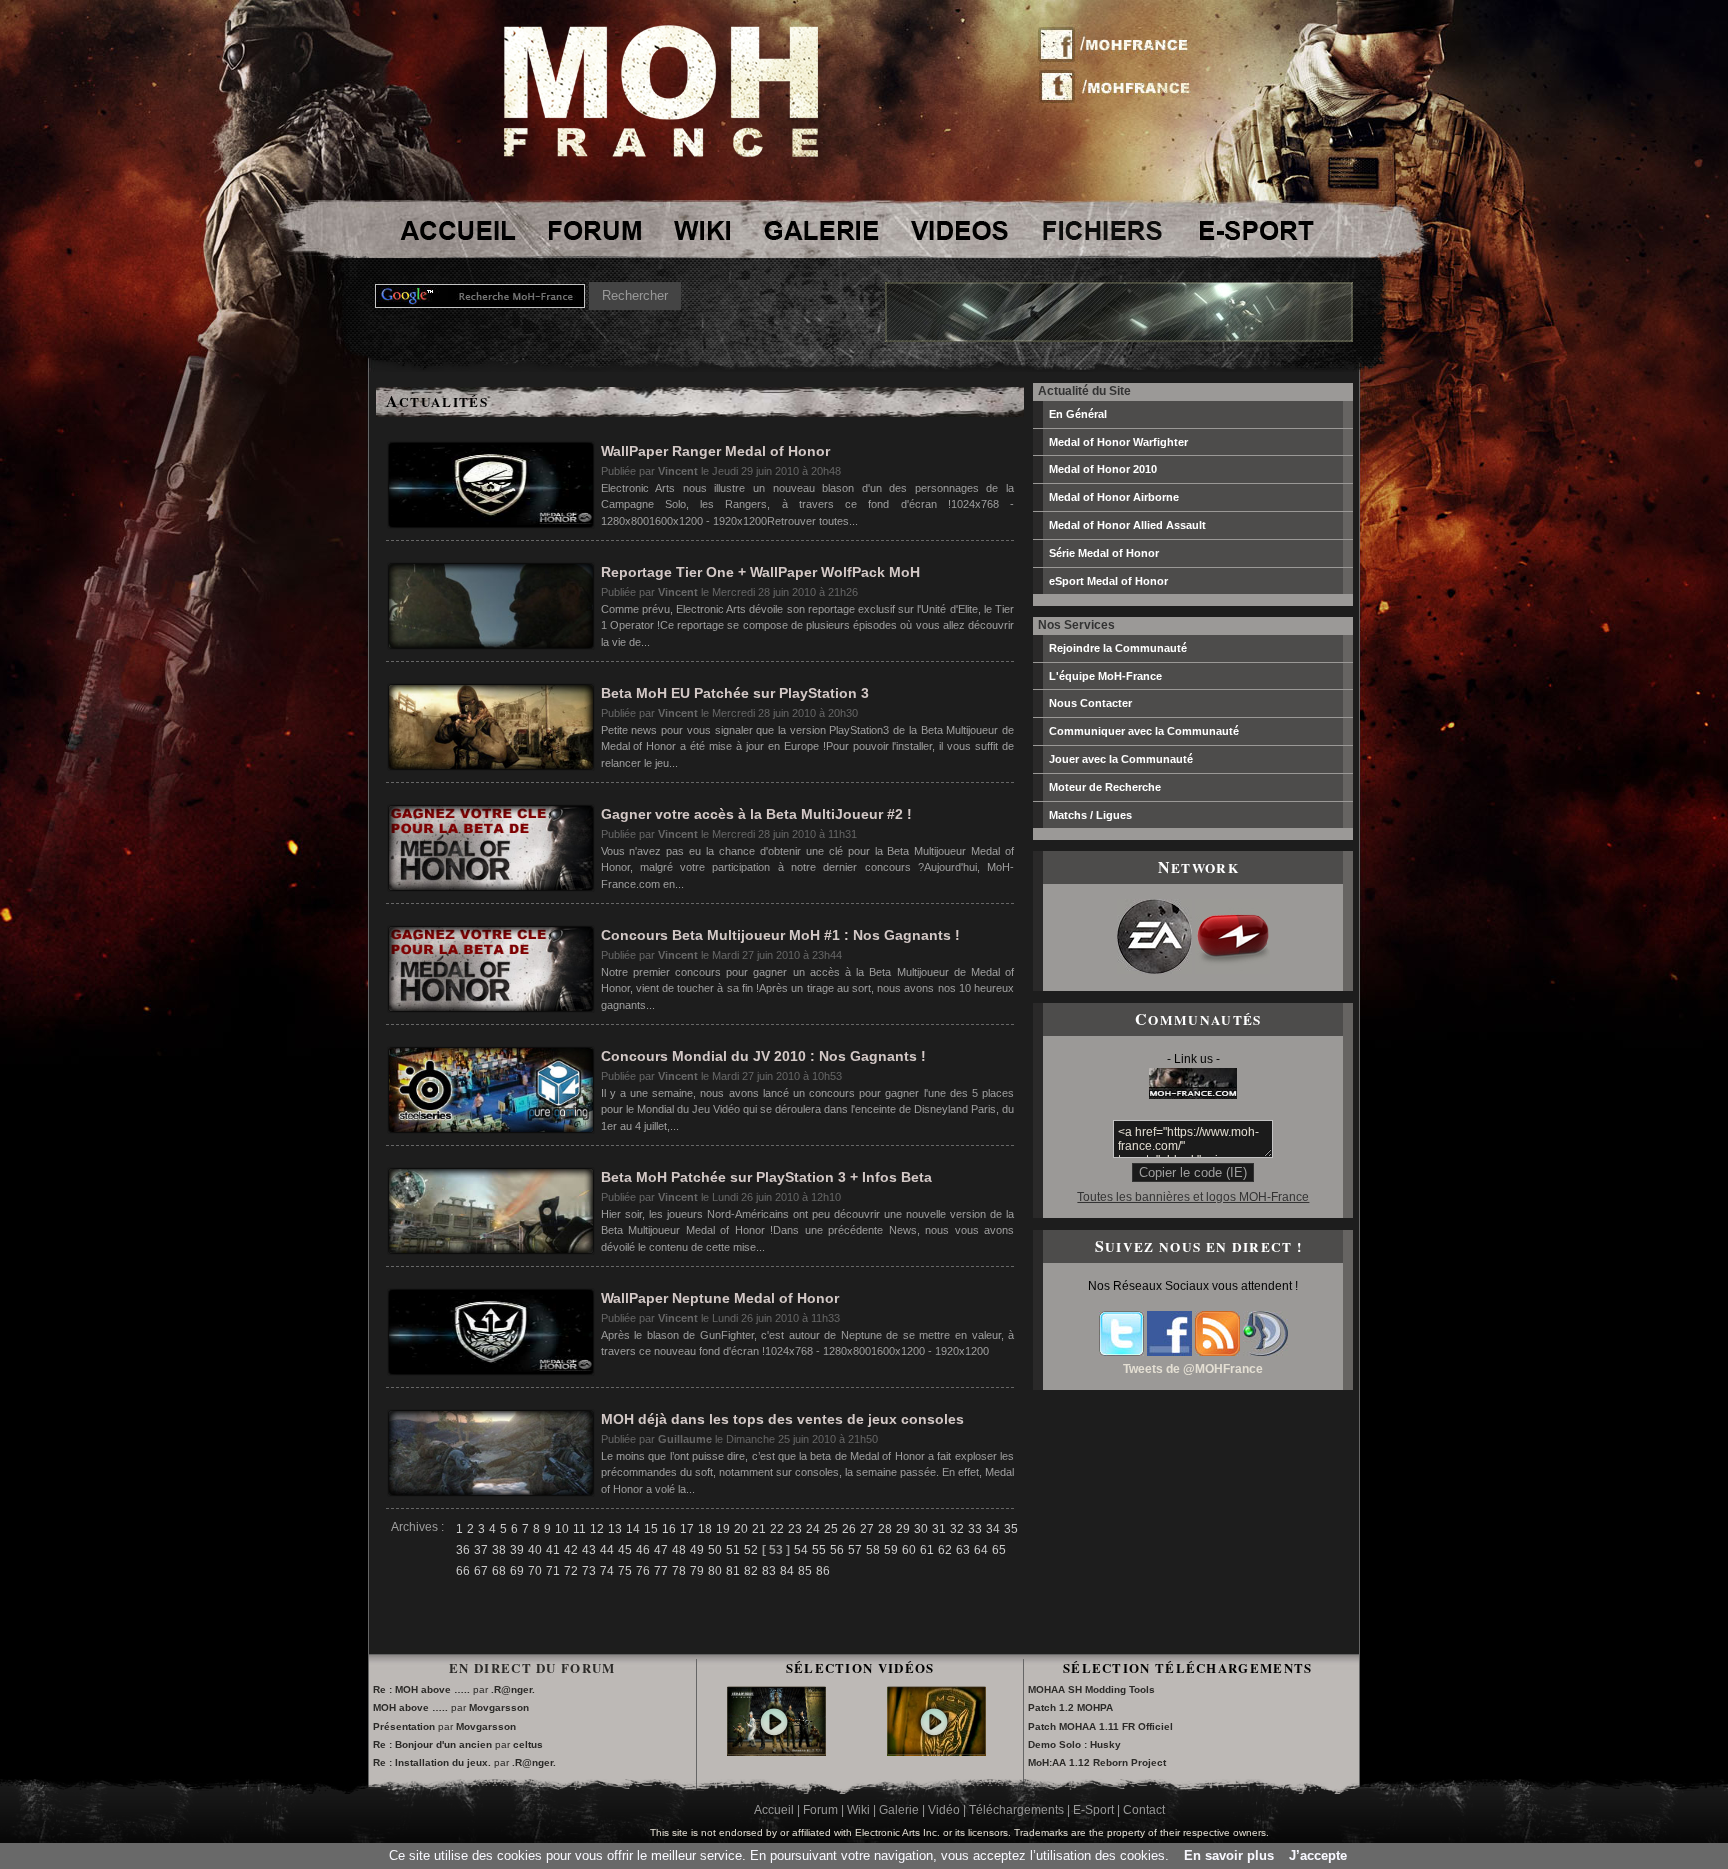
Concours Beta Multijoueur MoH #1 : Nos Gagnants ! (780, 935)
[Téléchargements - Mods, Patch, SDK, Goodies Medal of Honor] (1102, 230)
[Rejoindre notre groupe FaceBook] (1169, 1352)
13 (615, 1529)
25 (831, 1529)
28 (885, 1529)
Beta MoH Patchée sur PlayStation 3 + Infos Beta (766, 1177)
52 (751, 1550)
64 (981, 1550)
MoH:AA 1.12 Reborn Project (1097, 1762)
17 (687, 1529)
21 (759, 1529)
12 (597, 1529)
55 (819, 1550)
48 (679, 1550)
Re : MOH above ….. (421, 1689)
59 (891, 1550)
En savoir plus (1229, 1855)
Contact (1144, 1810)
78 (679, 1571)
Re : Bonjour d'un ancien (432, 1744)
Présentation (404, 1726)
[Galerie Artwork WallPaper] (821, 230)
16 (669, 1529)
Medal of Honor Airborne (1114, 497)
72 (571, 1571)
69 (517, 1571)
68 (499, 1571)
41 (553, 1550)
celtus (528, 1744)
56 (837, 1550)
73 (589, 1571)
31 (939, 1529)
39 (517, 1550)
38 (499, 1550)
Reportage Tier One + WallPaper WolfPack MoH (760, 572)
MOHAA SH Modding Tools (1091, 1689)
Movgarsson (499, 1707)
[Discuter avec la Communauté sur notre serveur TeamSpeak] (1265, 1352)
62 (945, 1550)
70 (535, 1571)
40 (535, 1550)
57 (855, 1550)
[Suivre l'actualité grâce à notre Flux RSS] (1217, 1352)
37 (481, 1550)
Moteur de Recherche (1105, 787)
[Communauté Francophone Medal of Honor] (456, 230)
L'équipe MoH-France (1105, 676)
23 (795, 1529)
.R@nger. (513, 1689)
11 (579, 1529)
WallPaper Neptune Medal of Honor (720, 1298)
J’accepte (1318, 1855)
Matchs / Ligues (1090, 815)
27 (867, 1529)
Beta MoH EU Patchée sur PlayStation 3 (735, 693)
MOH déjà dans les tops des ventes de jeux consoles (782, 1419)
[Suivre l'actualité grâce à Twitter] (1121, 1352)
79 (697, 1571)
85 (805, 1571)
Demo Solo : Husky (1074, 1744)
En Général (1078, 414)
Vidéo (944, 1810)
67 (481, 1571)
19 (723, 1529)
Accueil (774, 1810)
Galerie (899, 1810)
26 (849, 1529)
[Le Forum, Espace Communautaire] (592, 230)
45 (625, 1550)
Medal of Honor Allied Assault (1127, 525)
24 (813, 1529)
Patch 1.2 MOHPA (1070, 1707)
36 (463, 1550)
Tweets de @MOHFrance (1193, 1369)
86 (823, 1571)
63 (963, 1550)
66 (463, 1571)
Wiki (858, 1810)
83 (769, 1571)
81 (733, 1571)
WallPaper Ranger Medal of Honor (715, 451)
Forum (820, 1810)
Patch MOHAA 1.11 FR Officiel (1100, 1726)
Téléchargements (1016, 1810)
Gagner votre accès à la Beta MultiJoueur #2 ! (756, 814)
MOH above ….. (410, 1707)
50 (715, 1550)
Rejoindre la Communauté (1118, 648)
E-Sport (1093, 1810)
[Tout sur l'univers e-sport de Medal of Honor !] (1255, 230)
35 (1011, 1529)
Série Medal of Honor (1104, 553)
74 (607, 1571)
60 (909, 1550)
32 (957, 1529)
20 (741, 1529)
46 (643, 1550)
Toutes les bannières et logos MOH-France (1193, 1197)
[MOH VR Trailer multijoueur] (777, 1742)
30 (921, 1529)
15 (651, 1529)
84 (787, 1571)
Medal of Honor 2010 (1103, 469)
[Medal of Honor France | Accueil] (661, 152)
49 (697, 1550)
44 (607, 1550)
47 (661, 1550)
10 (562, 1529)
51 (733, 1550)
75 (625, 1571)
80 (715, 1571)
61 (927, 1550)
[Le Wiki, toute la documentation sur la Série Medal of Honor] (702, 230)
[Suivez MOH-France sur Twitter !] (1121, 85)
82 (751, 1571)
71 (553, 1571)
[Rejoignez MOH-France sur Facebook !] (1121, 45)
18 (705, 1529)
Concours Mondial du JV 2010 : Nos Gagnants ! (763, 1056)
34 (993, 1529)
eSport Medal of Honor (1108, 581)
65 (999, 1550)
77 (661, 1571)
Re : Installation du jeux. (433, 1762)
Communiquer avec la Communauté (1144, 731)
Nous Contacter (1090, 703)
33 (975, 1529)
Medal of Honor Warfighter (1118, 442)
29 (903, 1529)
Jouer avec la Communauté (1121, 759)
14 (633, 1529)
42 (571, 1550)
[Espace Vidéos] (960, 230)
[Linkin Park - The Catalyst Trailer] (937, 1742)
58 (873, 1550)
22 (777, 1529)
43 (589, 1550)
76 (643, 1571)
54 (801, 1550)
